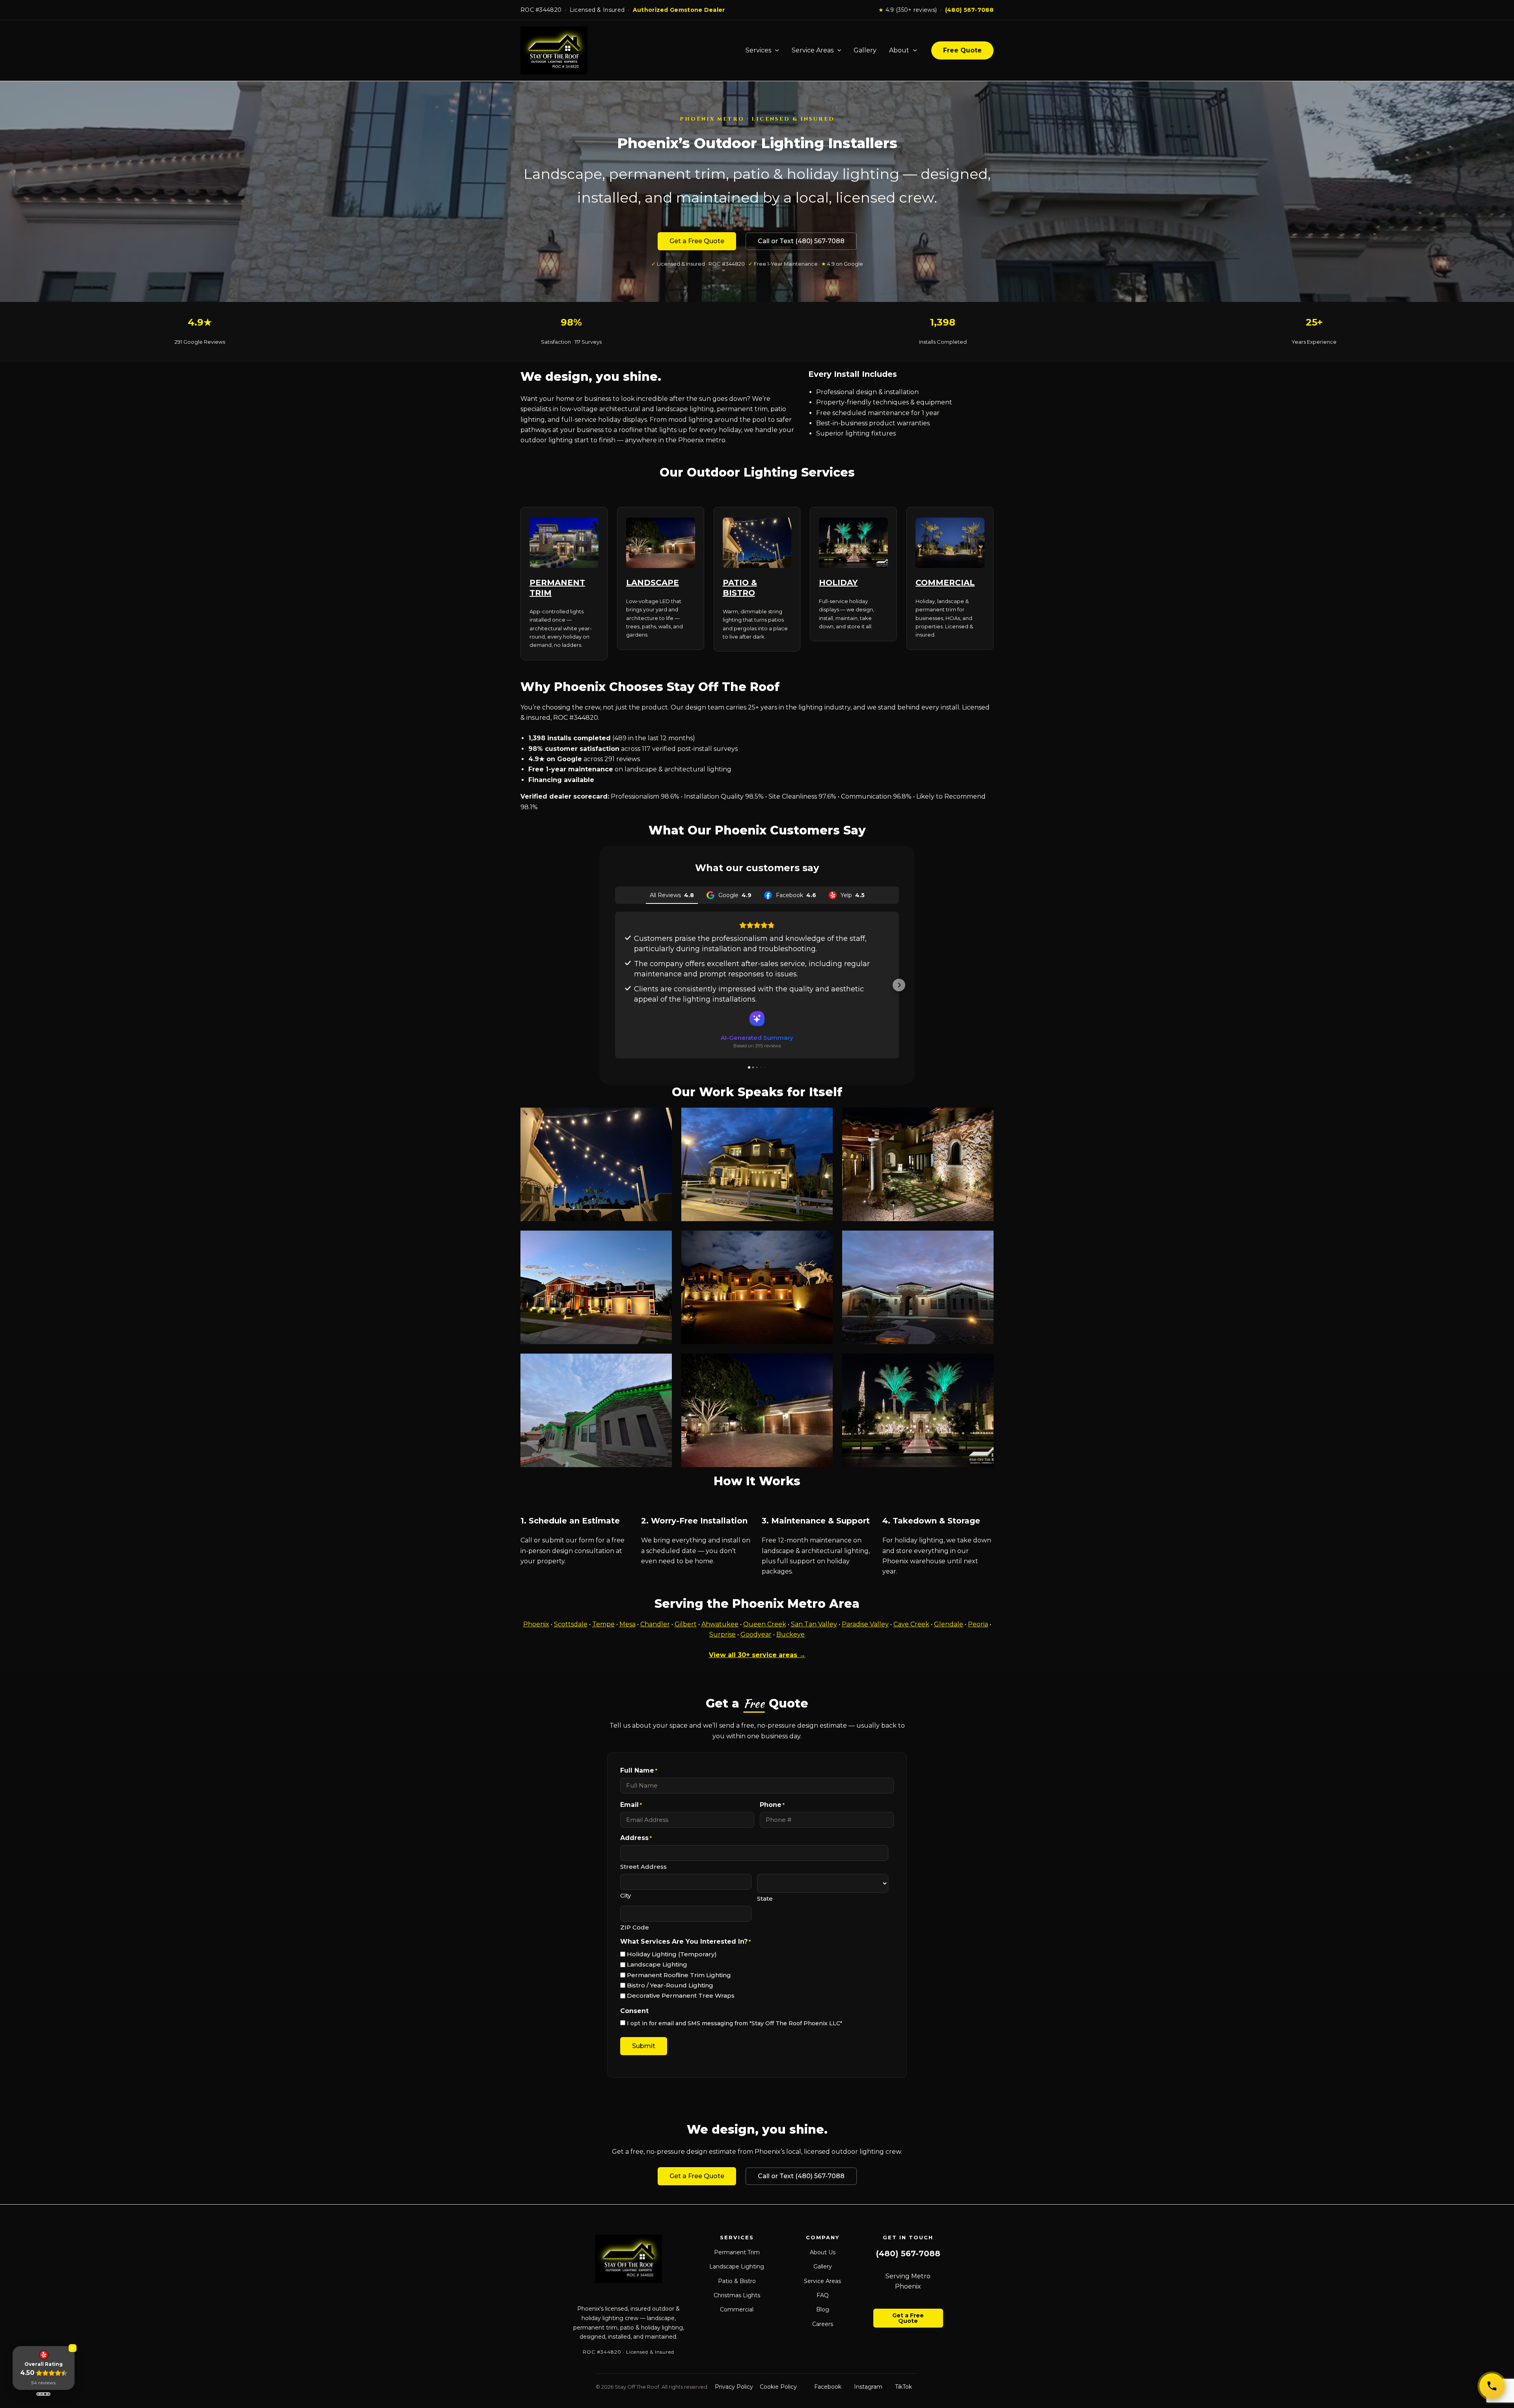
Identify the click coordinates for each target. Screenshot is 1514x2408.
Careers (823, 2324)
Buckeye (791, 1634)
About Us (823, 2252)
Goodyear (756, 1634)
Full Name (639, 1770)
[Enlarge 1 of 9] (662, 1118)
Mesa (627, 1624)
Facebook (828, 2387)
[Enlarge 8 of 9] (822, 1364)
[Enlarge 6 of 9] (983, 1241)
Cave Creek (911, 1624)
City (626, 1895)
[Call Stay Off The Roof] (1492, 2386)
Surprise (723, 1634)
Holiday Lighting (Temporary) (672, 1954)
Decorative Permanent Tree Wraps (681, 1995)
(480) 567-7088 (969, 10)
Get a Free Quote (697, 241)
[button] (615, 985)
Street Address (643, 1867)
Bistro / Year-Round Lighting (670, 1985)
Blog (823, 2309)
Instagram (868, 2387)
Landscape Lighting (657, 1964)
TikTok (903, 2387)
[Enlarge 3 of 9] (983, 1118)
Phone (772, 1805)
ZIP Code (635, 1927)
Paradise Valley (865, 1624)
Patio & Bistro (737, 2281)
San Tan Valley (814, 1624)
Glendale (949, 1624)
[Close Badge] (73, 2348)
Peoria (978, 1624)
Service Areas (813, 50)
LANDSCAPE (653, 583)
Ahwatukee (720, 1624)
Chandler (655, 1624)
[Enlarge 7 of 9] (662, 1364)
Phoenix (536, 1624)
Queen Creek (765, 1624)
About (899, 50)
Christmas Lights (737, 2295)
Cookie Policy (778, 2387)
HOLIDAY (838, 583)
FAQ (823, 2295)
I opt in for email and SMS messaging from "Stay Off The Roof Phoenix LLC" (735, 2023)
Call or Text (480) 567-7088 (801, 241)
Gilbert (686, 1624)
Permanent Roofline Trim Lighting (679, 1975)
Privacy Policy (734, 2387)
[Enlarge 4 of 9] (662, 1241)
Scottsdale (571, 1624)
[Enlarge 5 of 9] (822, 1241)
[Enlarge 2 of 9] (822, 1118)
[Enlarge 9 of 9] (983, 1364)
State (765, 1899)
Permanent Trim (737, 2252)
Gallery (865, 50)
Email (631, 1805)
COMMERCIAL (945, 583)
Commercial (737, 2309)
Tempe (603, 1624)
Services (758, 50)
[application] (775, 50)
